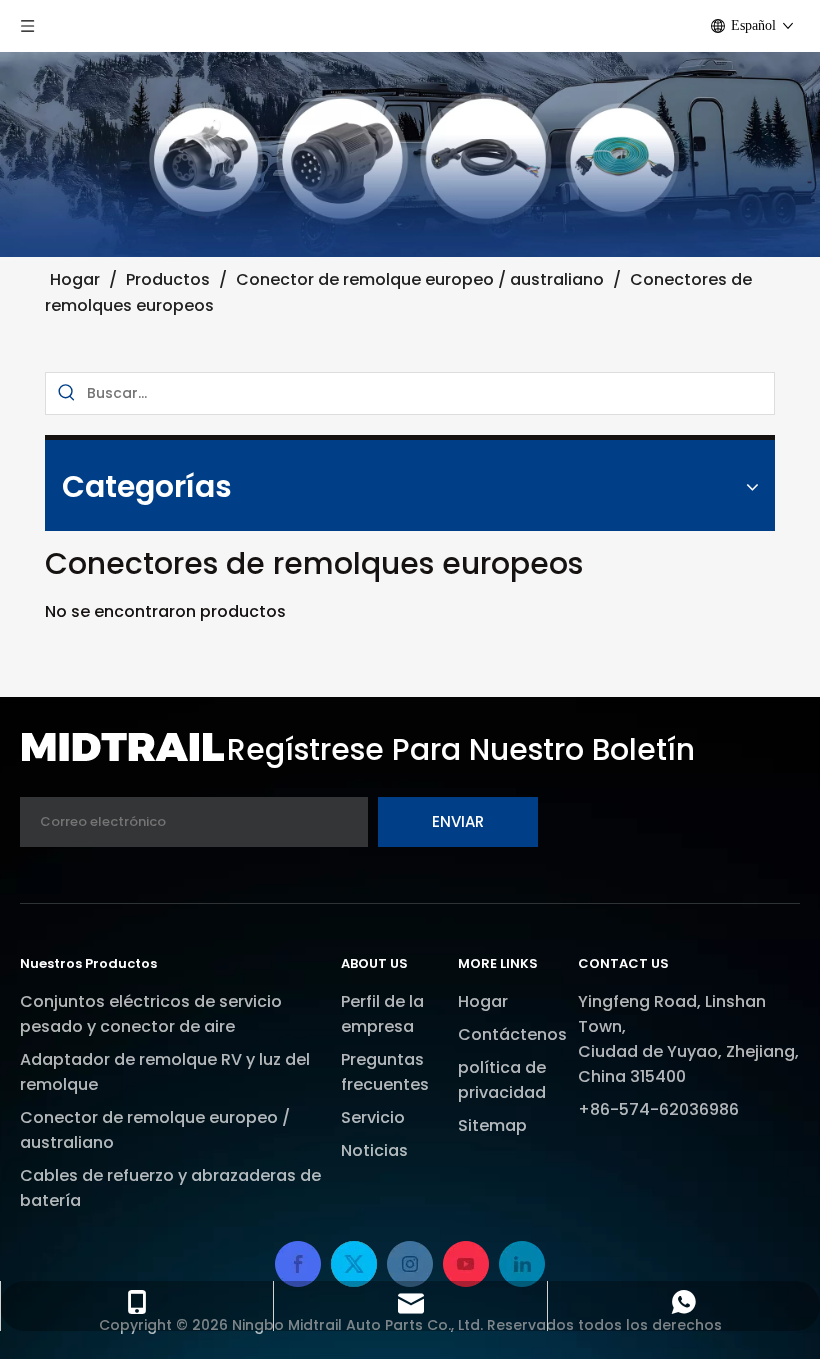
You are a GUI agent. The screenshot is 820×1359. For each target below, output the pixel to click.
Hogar (483, 1001)
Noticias (374, 1150)
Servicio (373, 1117)
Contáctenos (512, 1034)
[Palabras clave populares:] (66, 393)
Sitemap (492, 1125)
